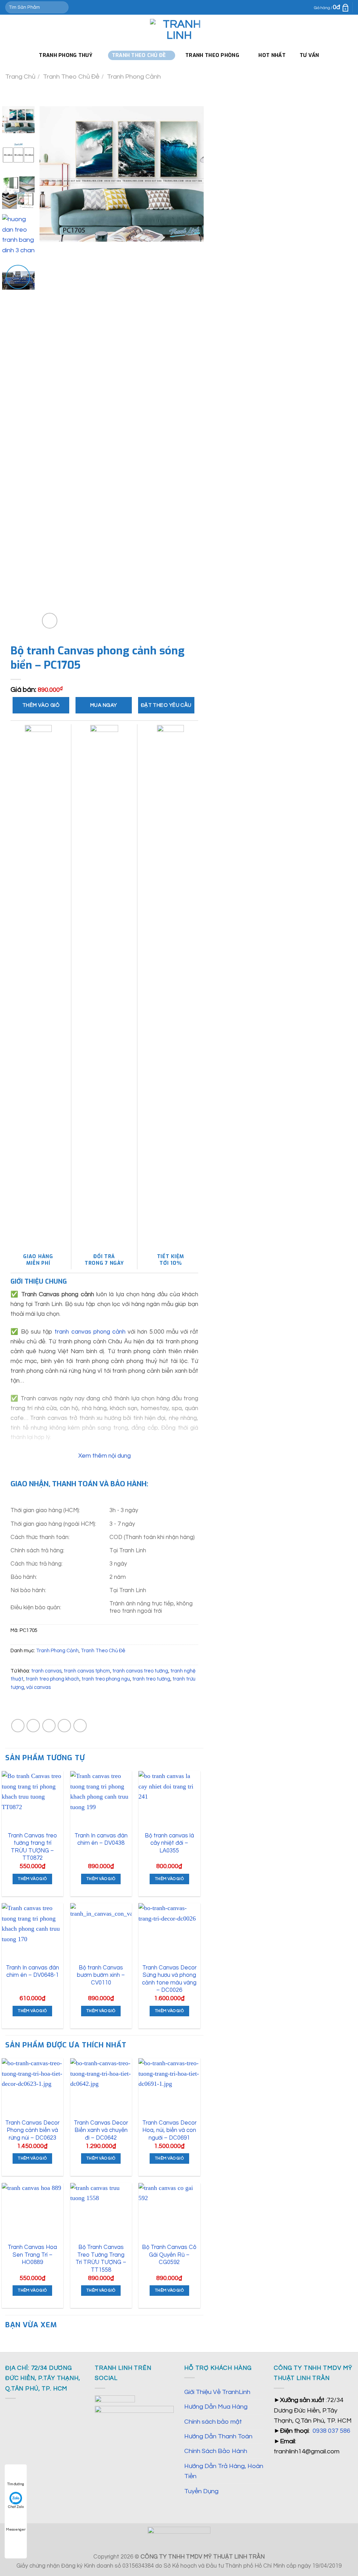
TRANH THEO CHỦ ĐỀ (139, 55)
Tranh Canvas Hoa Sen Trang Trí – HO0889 (32, 2255)
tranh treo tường (151, 1679)
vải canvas (38, 1687)
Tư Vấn (309, 55)
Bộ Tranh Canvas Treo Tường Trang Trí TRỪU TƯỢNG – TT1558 (101, 2258)
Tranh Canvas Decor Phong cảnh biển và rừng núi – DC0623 (32, 2130)
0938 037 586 (331, 2431)
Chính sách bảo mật (213, 2422)
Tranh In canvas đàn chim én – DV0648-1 (33, 1971)
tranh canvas (46, 1671)
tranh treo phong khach (52, 1679)
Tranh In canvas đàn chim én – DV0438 (101, 1839)
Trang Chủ (20, 77)
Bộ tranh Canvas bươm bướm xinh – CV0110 (101, 1975)
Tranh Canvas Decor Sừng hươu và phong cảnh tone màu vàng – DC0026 (169, 1979)
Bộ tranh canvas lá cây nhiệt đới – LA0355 (169, 1843)
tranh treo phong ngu (106, 1679)
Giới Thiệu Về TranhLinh (217, 2392)
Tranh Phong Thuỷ (66, 55)
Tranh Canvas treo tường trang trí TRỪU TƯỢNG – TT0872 (32, 1847)
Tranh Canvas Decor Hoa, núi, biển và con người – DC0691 (169, 2130)
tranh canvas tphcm (87, 1671)
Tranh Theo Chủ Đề (71, 77)
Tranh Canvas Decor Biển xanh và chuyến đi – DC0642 (101, 2130)
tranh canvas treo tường (140, 1671)
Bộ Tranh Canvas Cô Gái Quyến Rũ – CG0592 (169, 2255)
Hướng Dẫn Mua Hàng (216, 2407)
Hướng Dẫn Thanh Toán (218, 2436)
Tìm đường (16, 2484)
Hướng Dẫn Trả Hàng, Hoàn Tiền (224, 2471)
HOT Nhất (272, 55)
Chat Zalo (16, 2507)
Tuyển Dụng (201, 2491)
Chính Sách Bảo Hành (216, 2451)
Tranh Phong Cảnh (134, 77)
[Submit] (62, 7)
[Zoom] (50, 621)
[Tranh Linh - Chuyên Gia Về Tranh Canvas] (179, 30)
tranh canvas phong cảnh (90, 1332)
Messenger (16, 2530)
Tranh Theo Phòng (212, 55)
